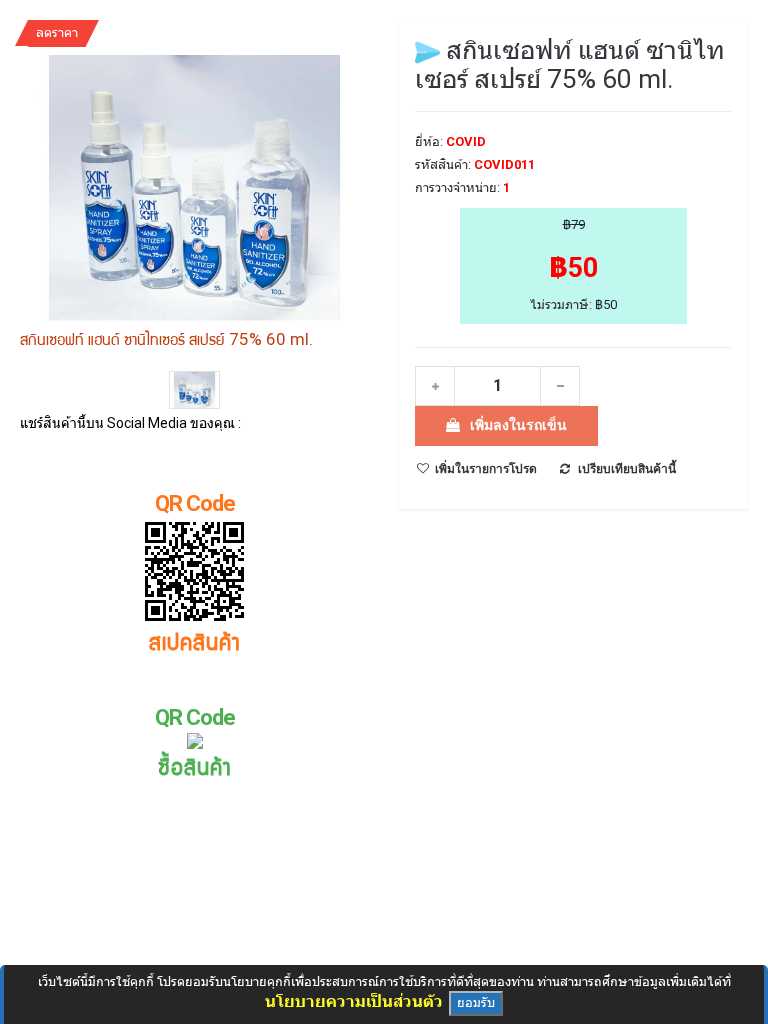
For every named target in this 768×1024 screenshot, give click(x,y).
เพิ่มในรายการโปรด (486, 469)
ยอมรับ (476, 1002)
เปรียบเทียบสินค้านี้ (627, 469)
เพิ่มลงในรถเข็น (518, 425)
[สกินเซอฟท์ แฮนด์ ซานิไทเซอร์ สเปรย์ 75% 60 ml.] (194, 391)
